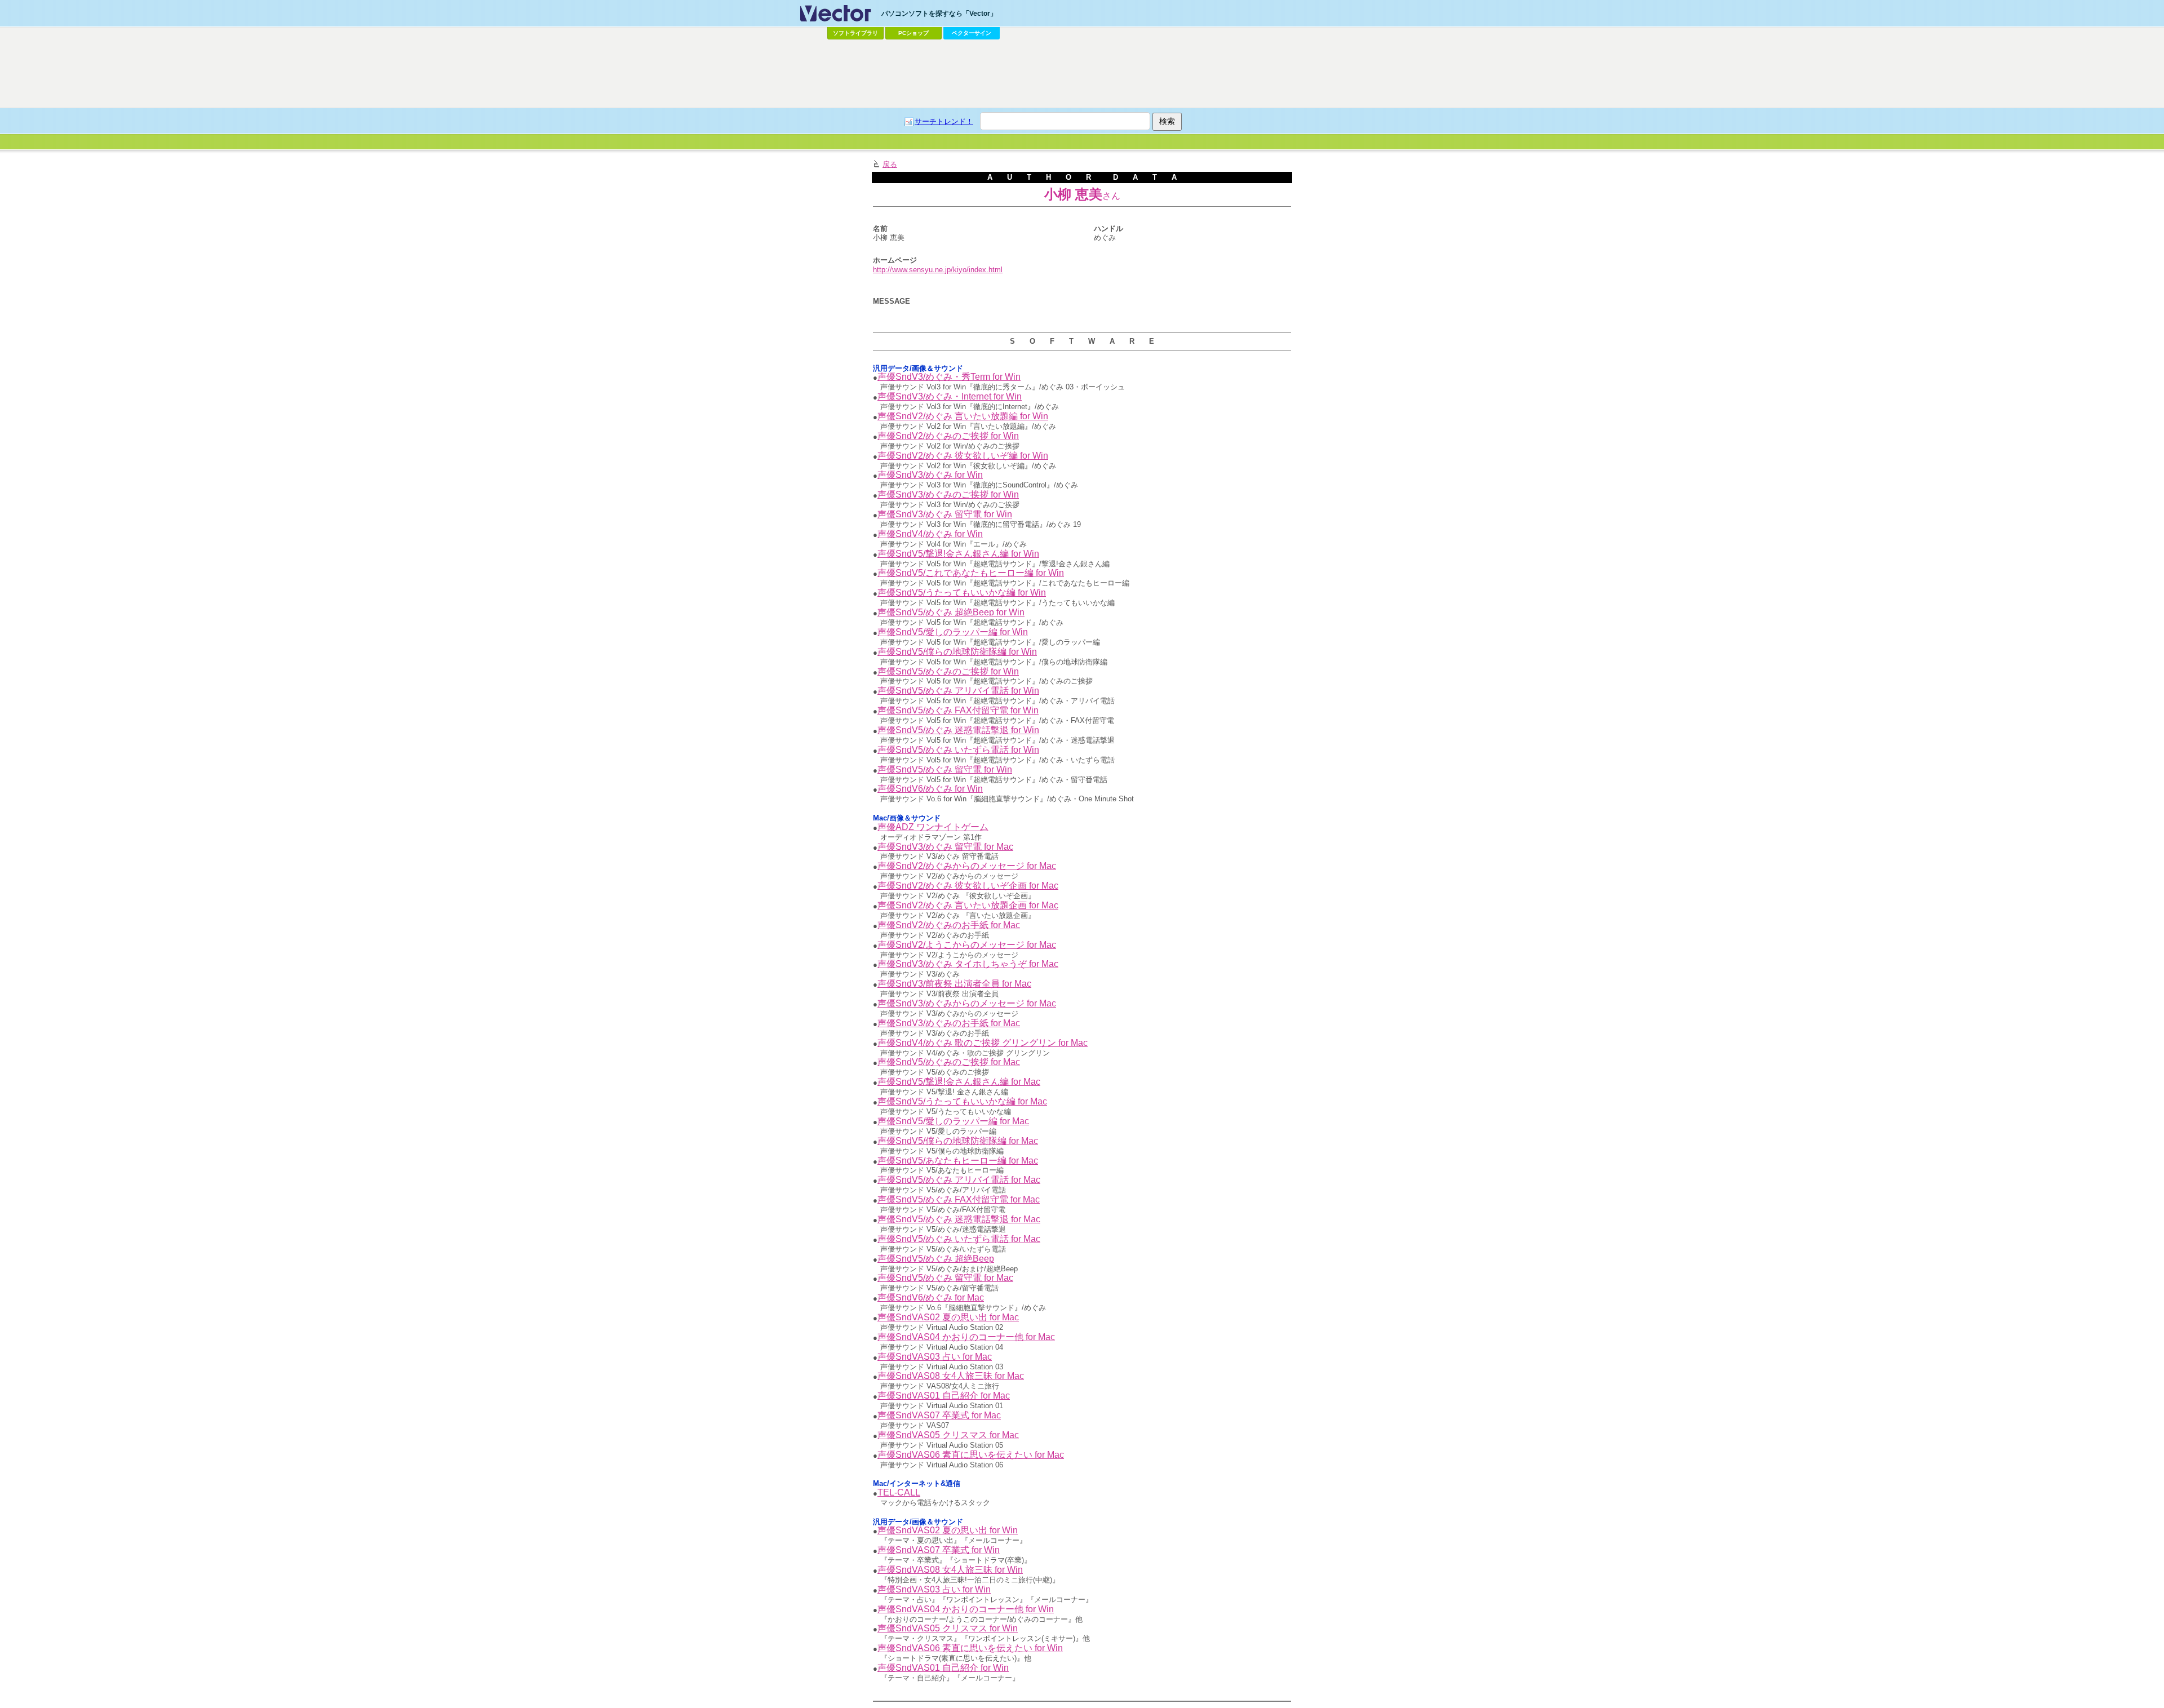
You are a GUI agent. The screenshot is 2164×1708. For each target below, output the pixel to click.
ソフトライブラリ (855, 33)
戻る (890, 164)
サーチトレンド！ (944, 121)
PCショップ (914, 33)
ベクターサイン (972, 33)
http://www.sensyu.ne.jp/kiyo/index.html (938, 270)
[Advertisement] (1082, 74)
